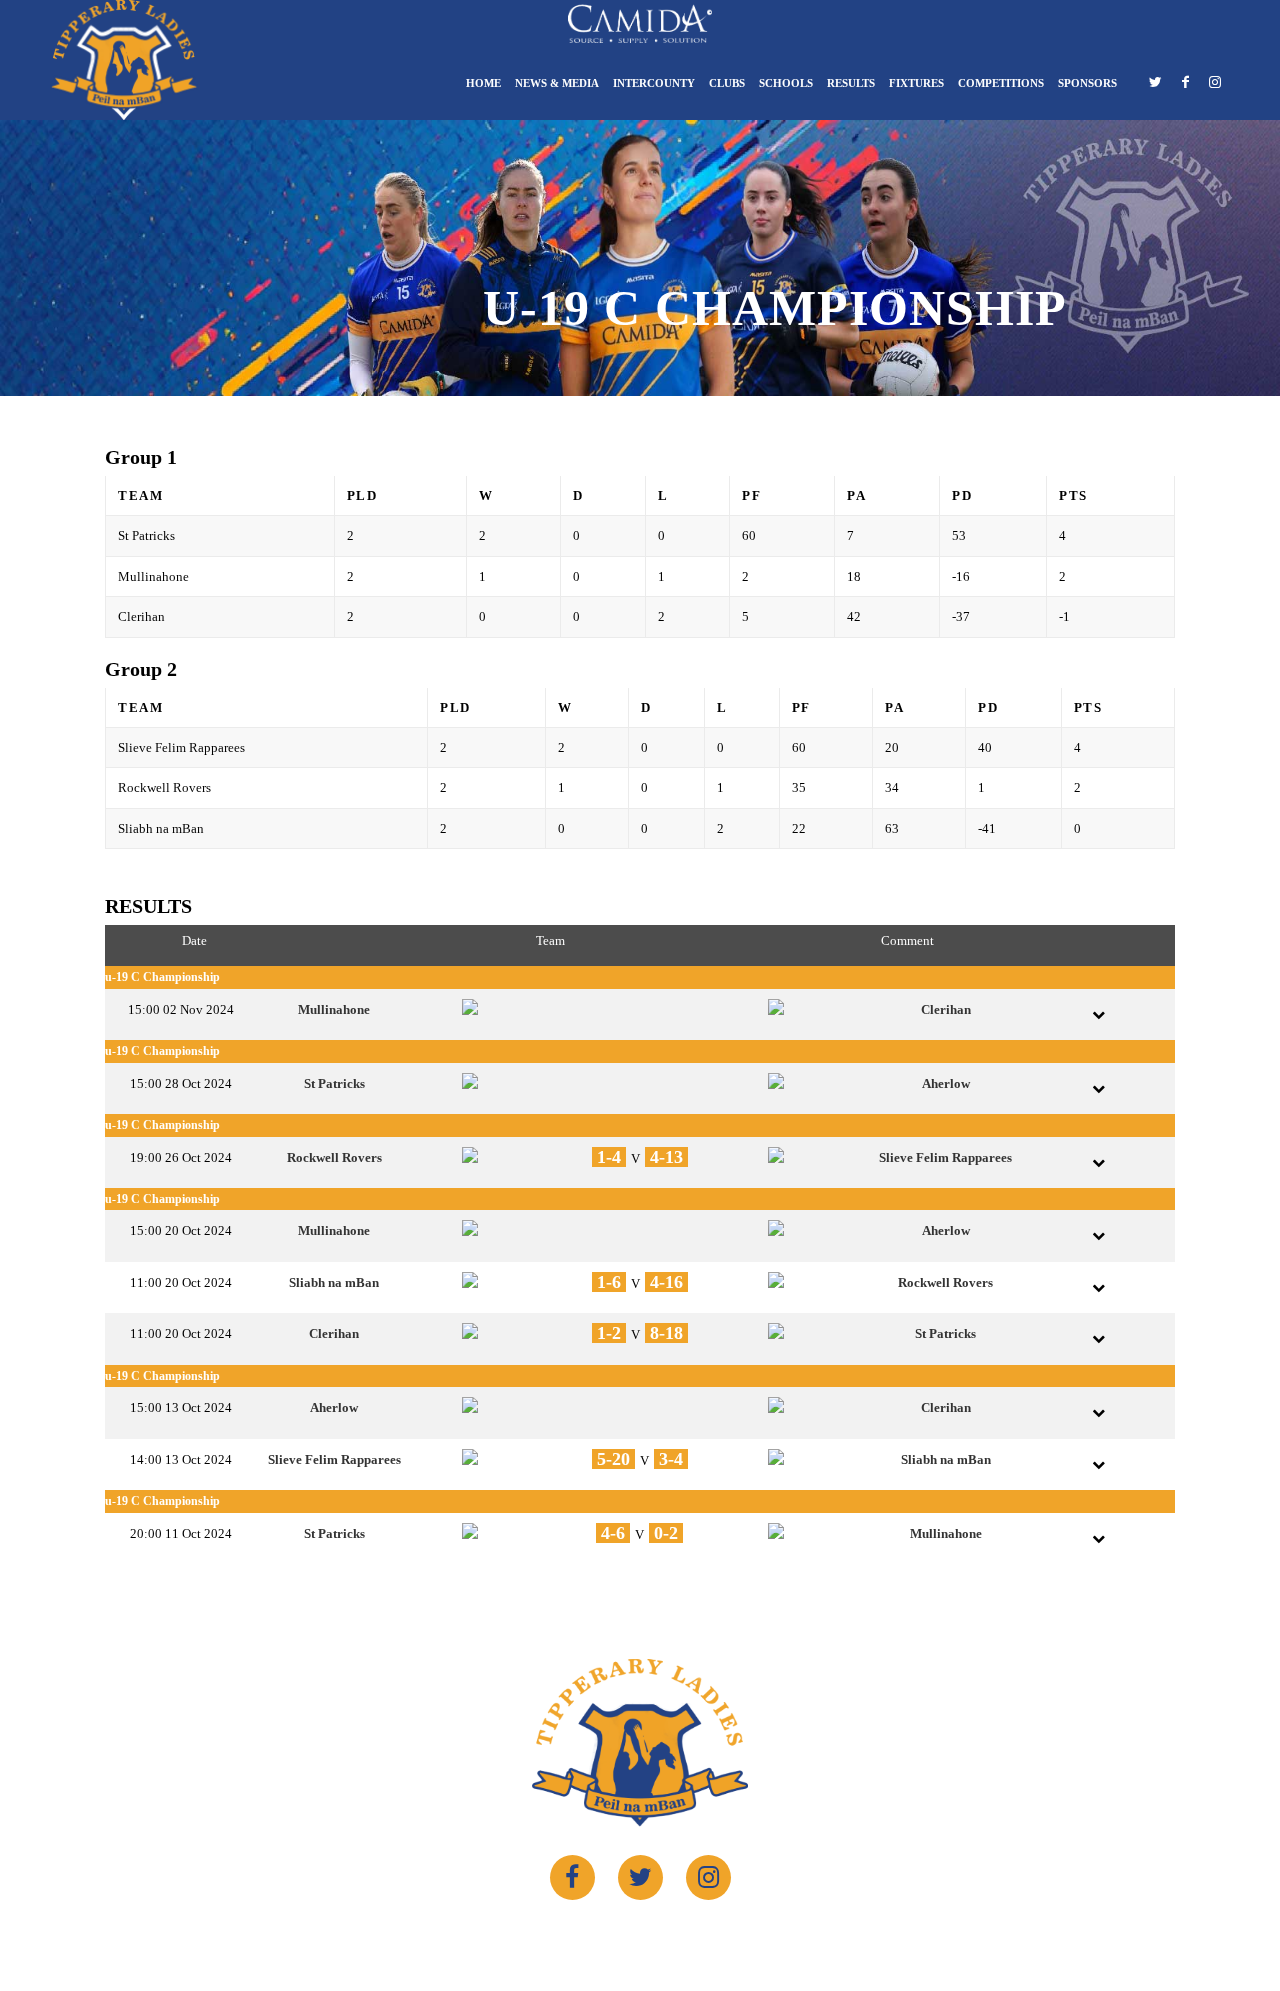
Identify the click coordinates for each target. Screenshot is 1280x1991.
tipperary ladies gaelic (626, 1937)
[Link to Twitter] (1155, 87)
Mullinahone (334, 1009)
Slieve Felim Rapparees (945, 1157)
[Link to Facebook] (1185, 87)
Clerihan (946, 1009)
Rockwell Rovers (334, 1157)
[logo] (124, 60)
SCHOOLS (786, 83)
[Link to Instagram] (1215, 87)
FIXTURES (916, 83)
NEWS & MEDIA (557, 83)
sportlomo (801, 1937)
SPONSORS (1087, 83)
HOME (483, 83)
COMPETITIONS (1001, 83)
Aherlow (946, 1083)
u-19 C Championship (162, 977)
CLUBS (727, 83)
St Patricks (334, 1083)
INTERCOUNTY (654, 83)
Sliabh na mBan (334, 1282)
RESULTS (851, 83)
